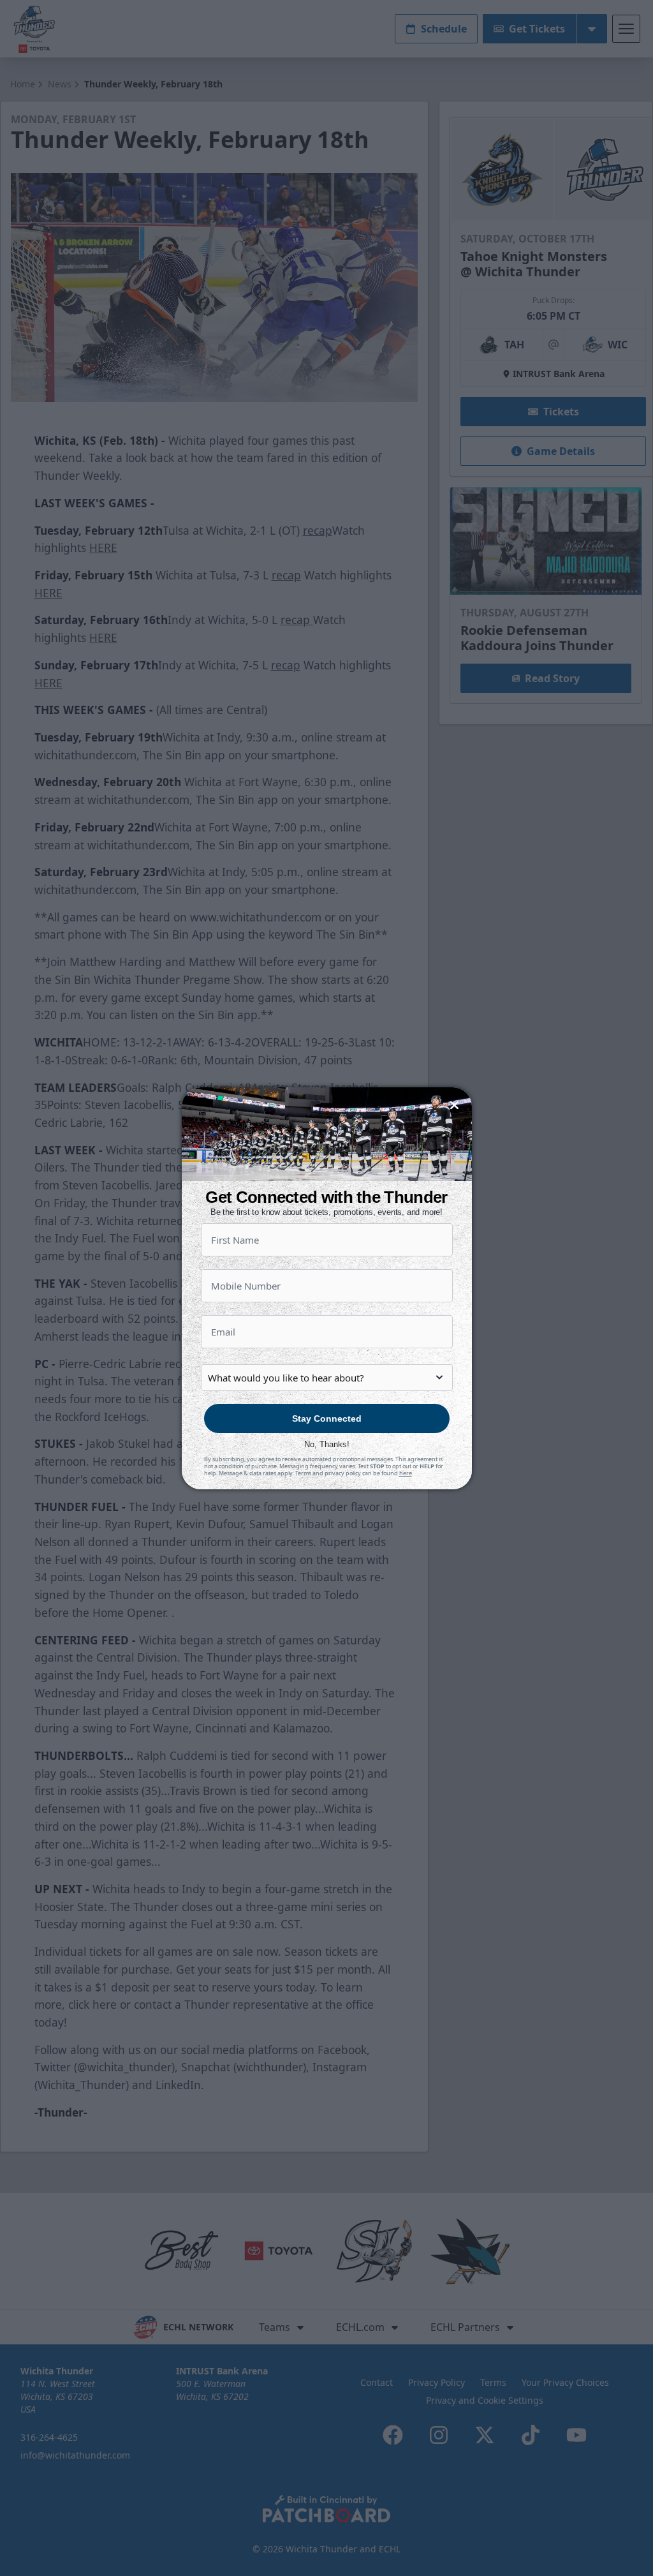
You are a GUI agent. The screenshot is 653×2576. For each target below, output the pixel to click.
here (406, 1473)
